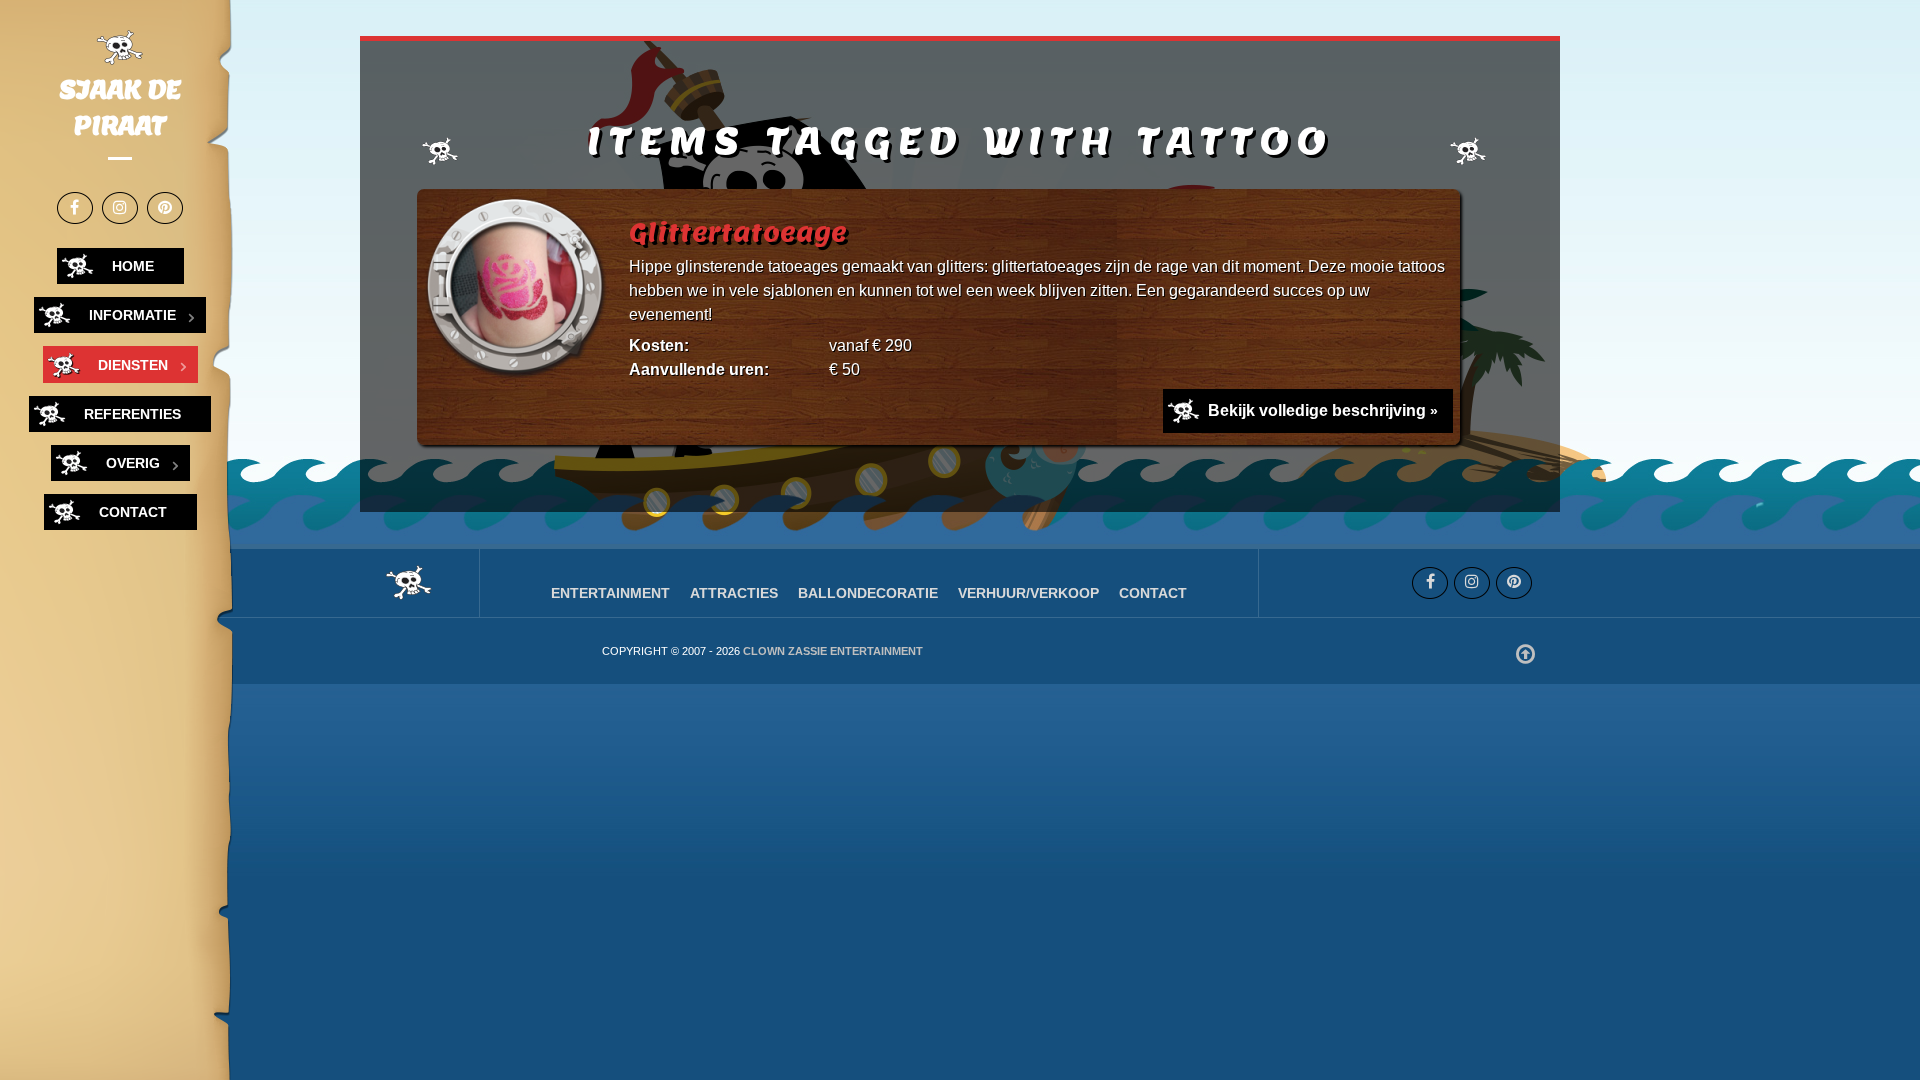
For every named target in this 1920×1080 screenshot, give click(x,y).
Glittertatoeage (738, 232)
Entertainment (610, 593)
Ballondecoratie (868, 593)
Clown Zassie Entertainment (833, 651)
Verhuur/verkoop (1028, 593)
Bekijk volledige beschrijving (1317, 410)
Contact (1153, 593)
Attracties (734, 593)
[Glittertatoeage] (519, 291)
